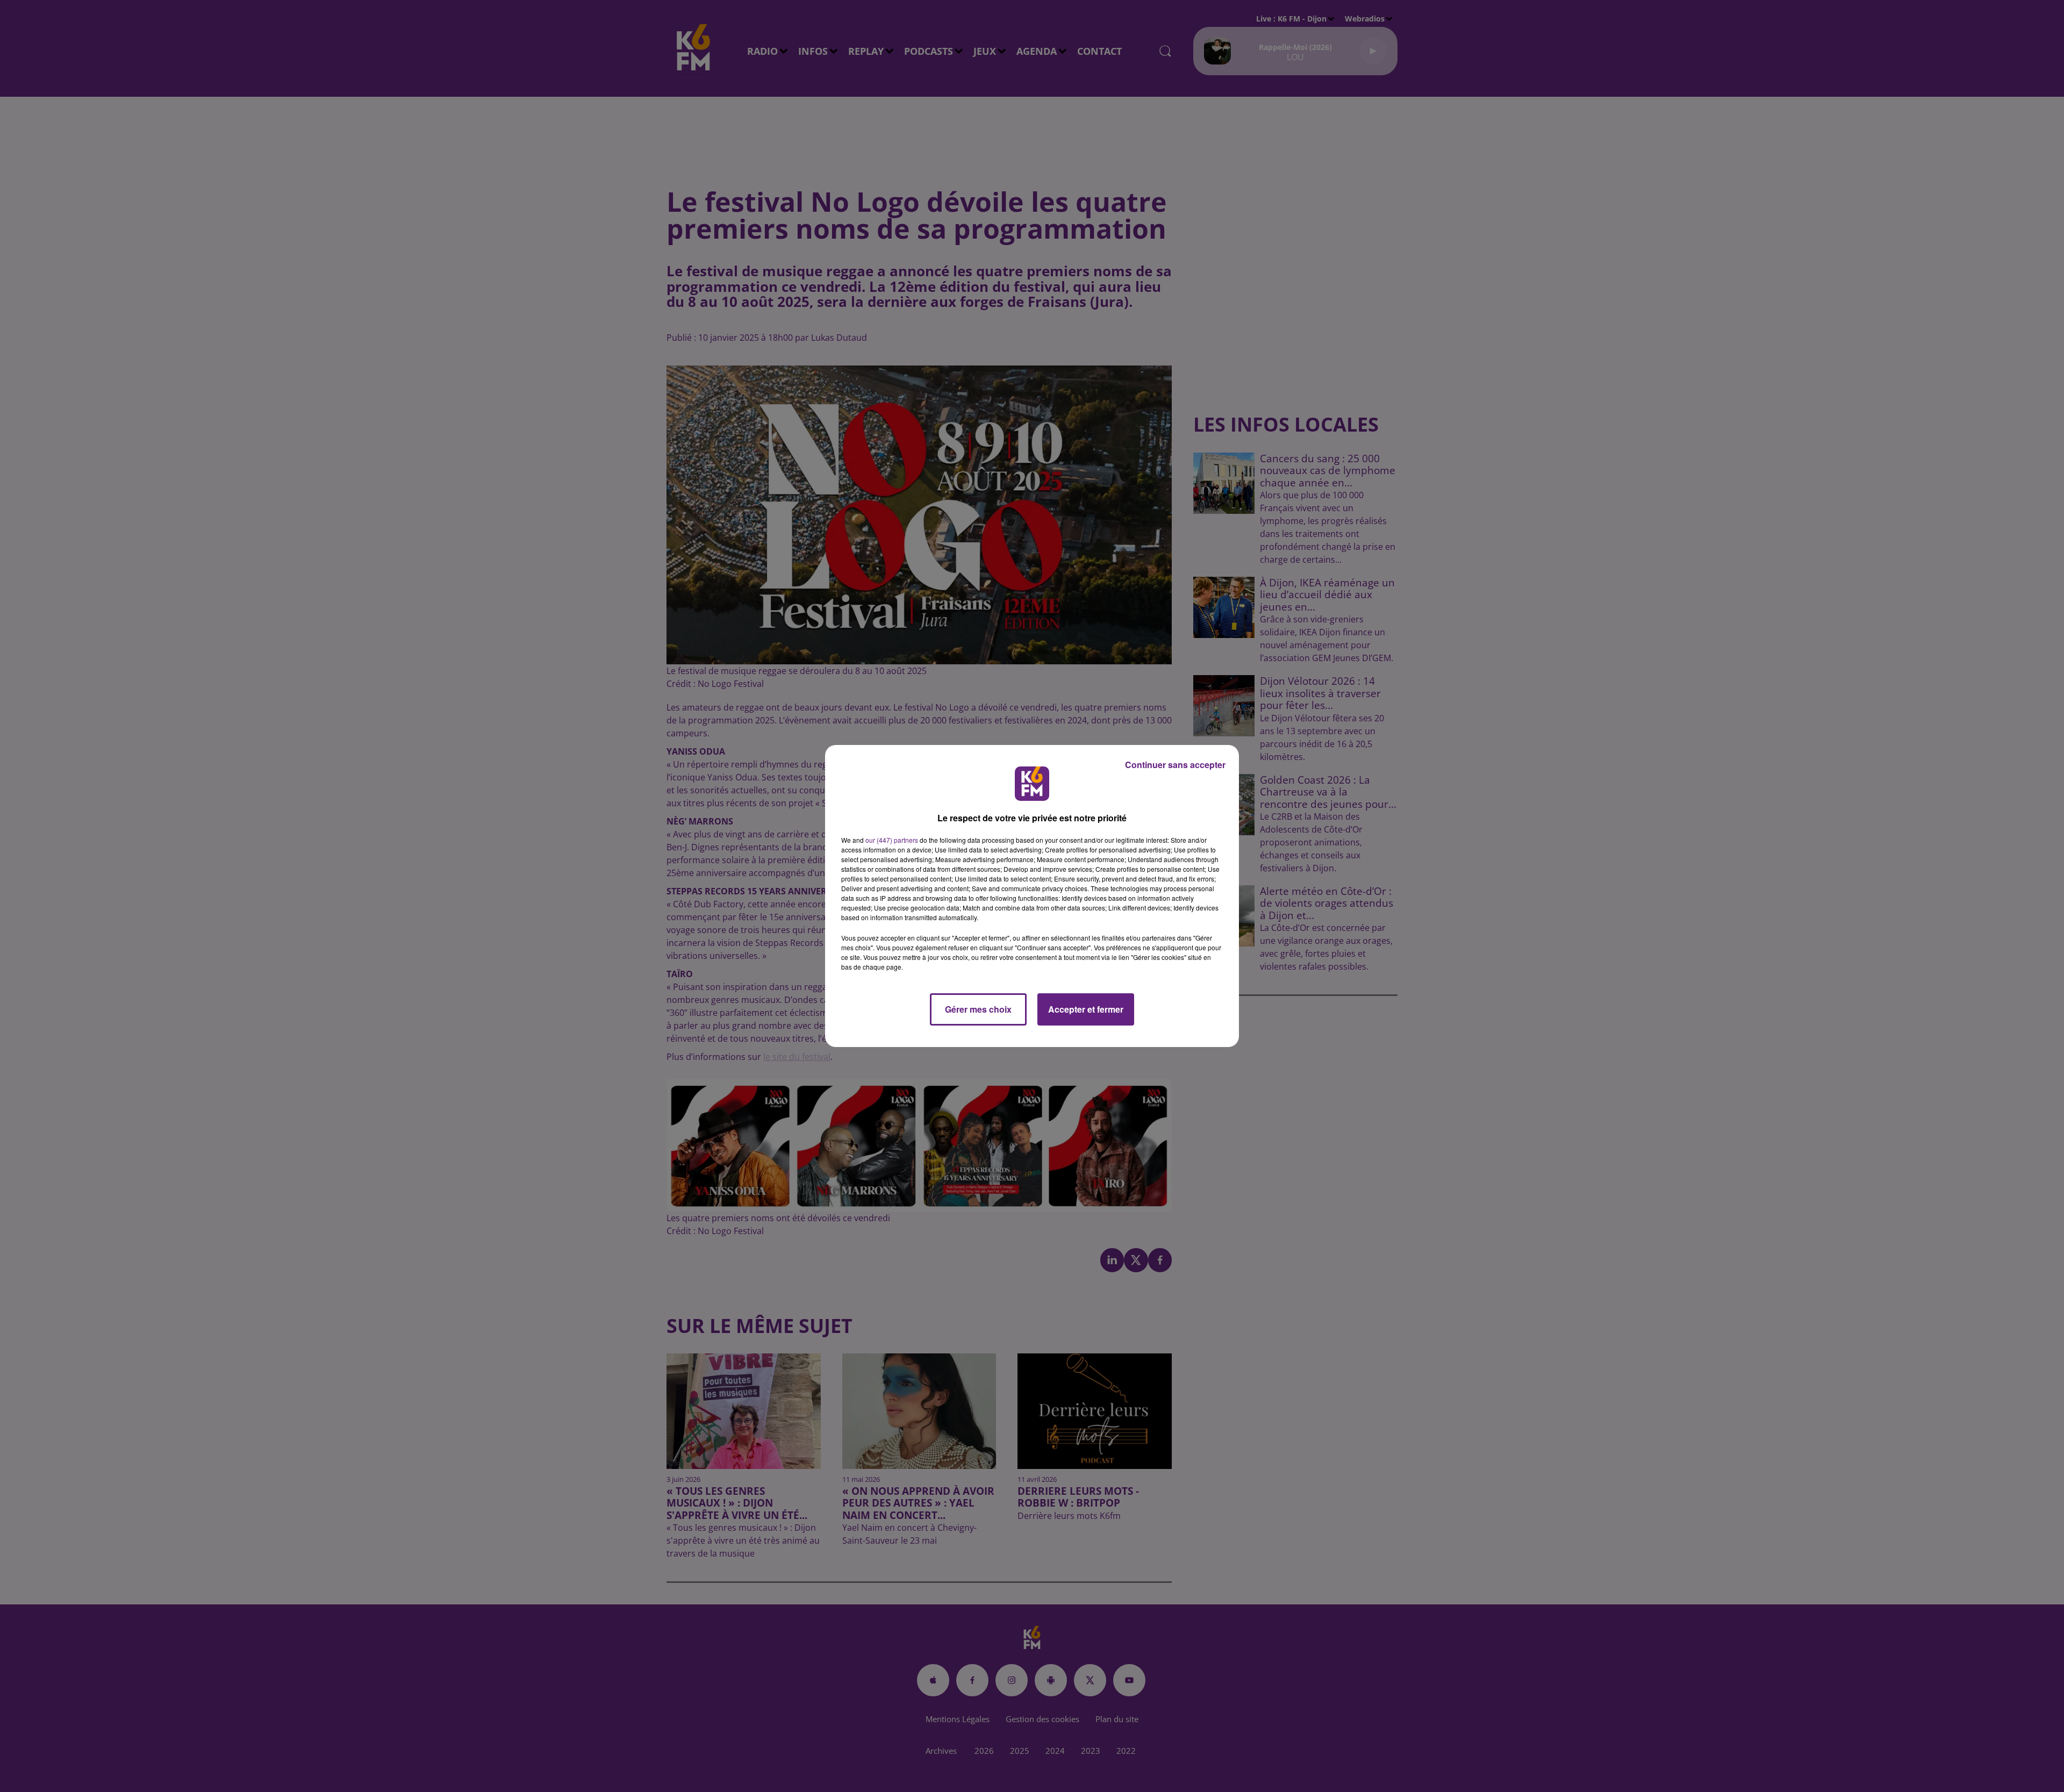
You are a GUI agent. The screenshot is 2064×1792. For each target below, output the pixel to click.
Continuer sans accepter (1175, 765)
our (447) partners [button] (892, 840)
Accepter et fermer (1086, 1009)
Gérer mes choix (978, 1009)
